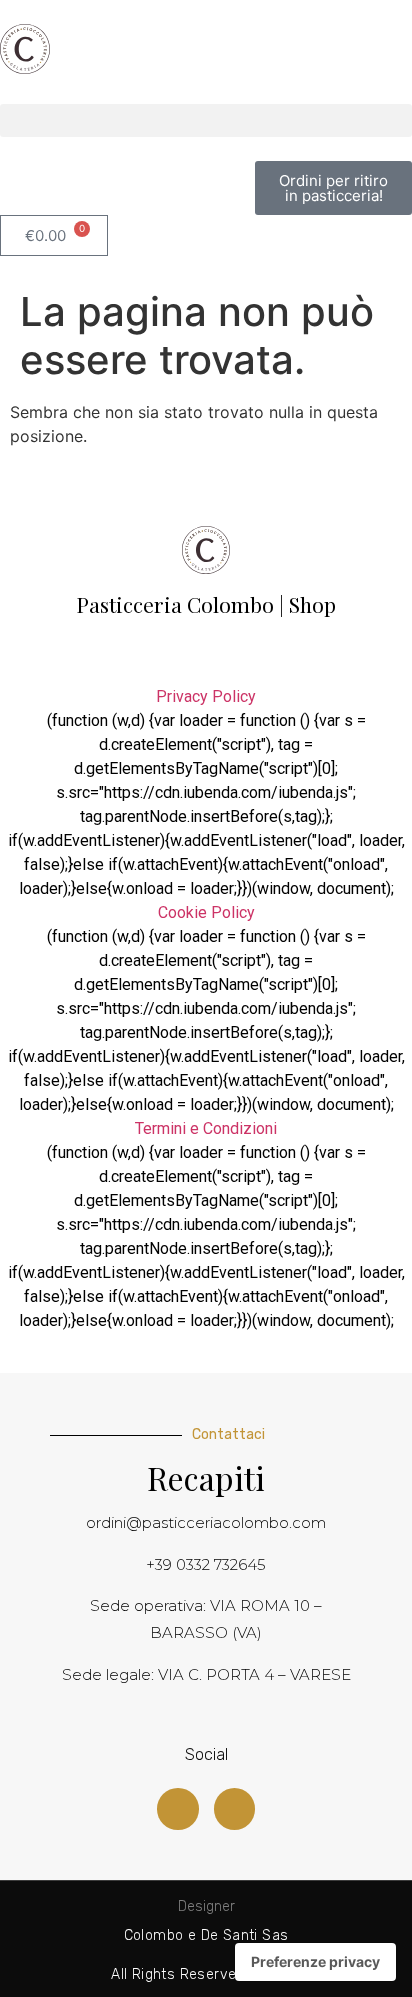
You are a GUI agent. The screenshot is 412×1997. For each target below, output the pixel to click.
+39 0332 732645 (206, 1564)
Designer (206, 1906)
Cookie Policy (206, 912)
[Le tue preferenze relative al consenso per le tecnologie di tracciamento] (315, 1962)
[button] (206, 120)
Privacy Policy (206, 696)
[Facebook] (178, 1809)
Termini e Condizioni (206, 1128)
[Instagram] (235, 1809)
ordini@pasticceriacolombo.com (206, 1522)
